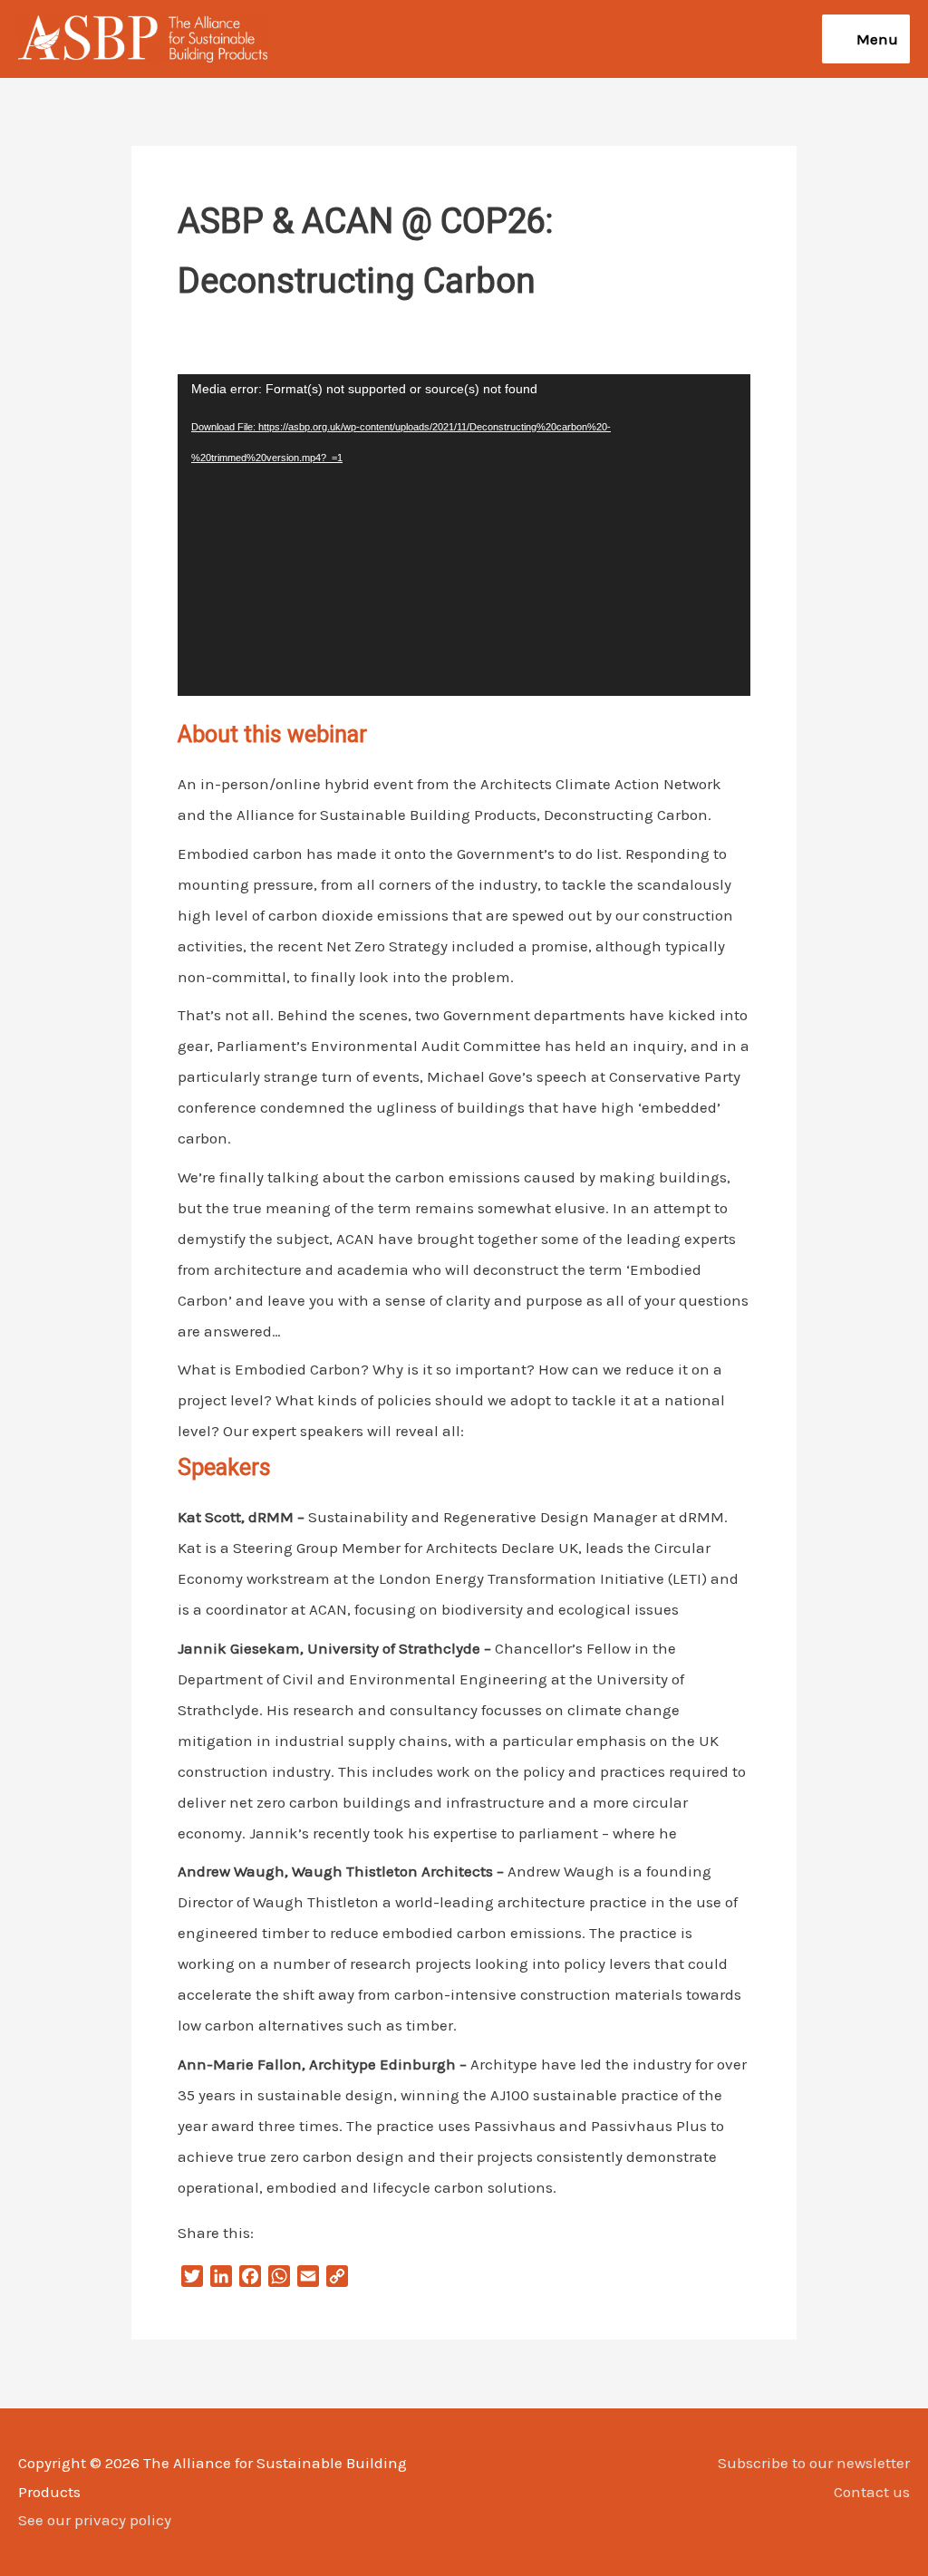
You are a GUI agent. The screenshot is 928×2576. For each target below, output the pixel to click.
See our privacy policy (95, 2520)
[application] (464, 535)
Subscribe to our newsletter (814, 2463)
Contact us (872, 2492)
